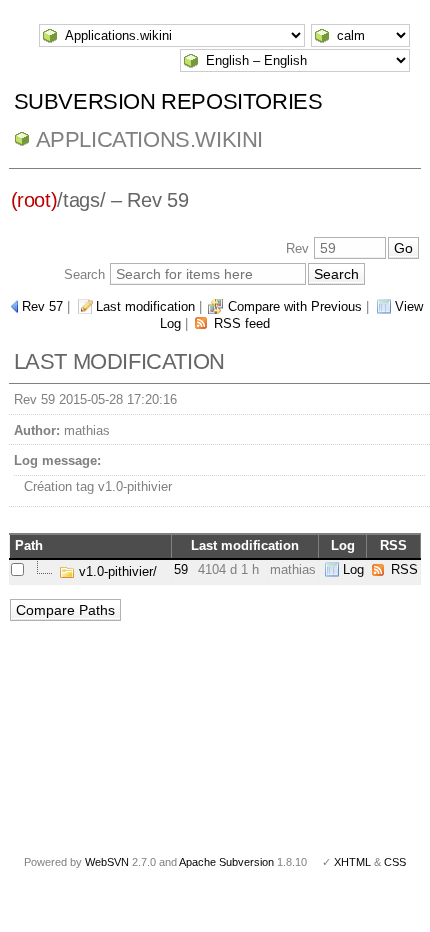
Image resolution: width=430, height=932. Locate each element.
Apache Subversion (226, 862)
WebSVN (107, 862)
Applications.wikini (149, 139)
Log (353, 569)
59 (181, 569)
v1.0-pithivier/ (116, 571)
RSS (404, 569)
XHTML (352, 862)
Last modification (145, 306)
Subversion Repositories (168, 101)
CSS (395, 862)
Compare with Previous (295, 306)
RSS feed (242, 323)
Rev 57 (42, 306)
